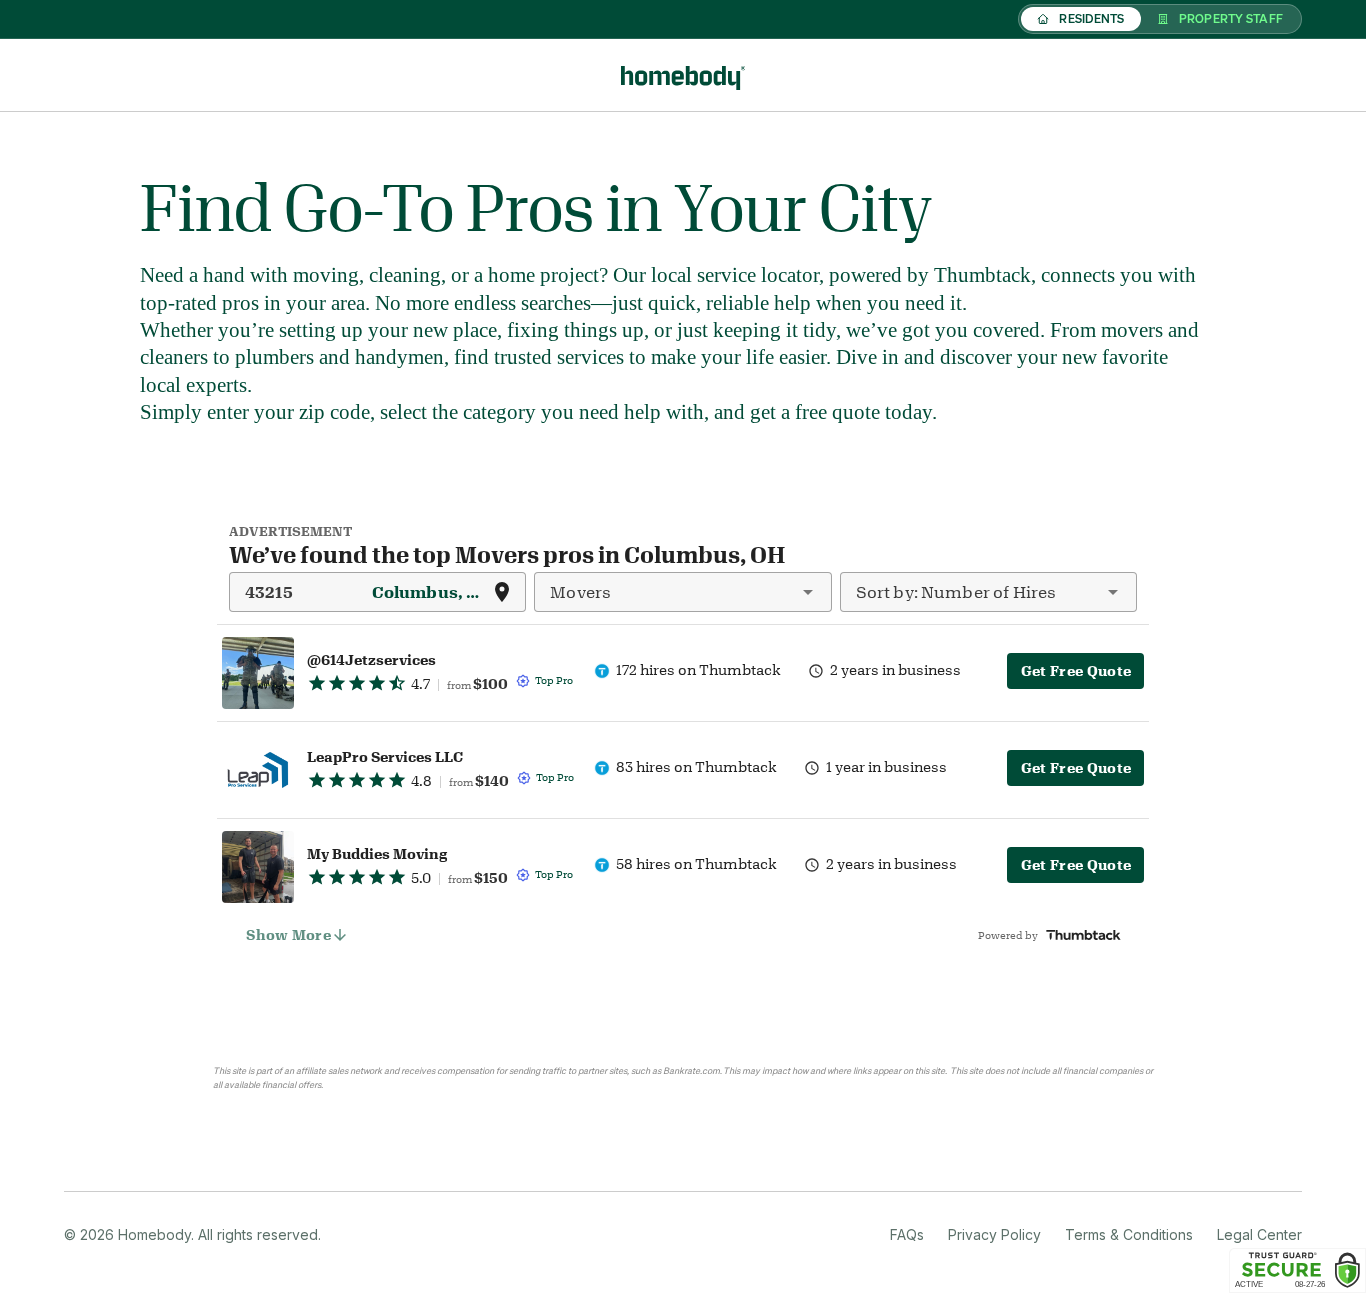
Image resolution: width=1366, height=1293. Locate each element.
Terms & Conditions (1129, 1234)
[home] (683, 75)
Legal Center (1259, 1234)
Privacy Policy (994, 1234)
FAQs (907, 1234)
